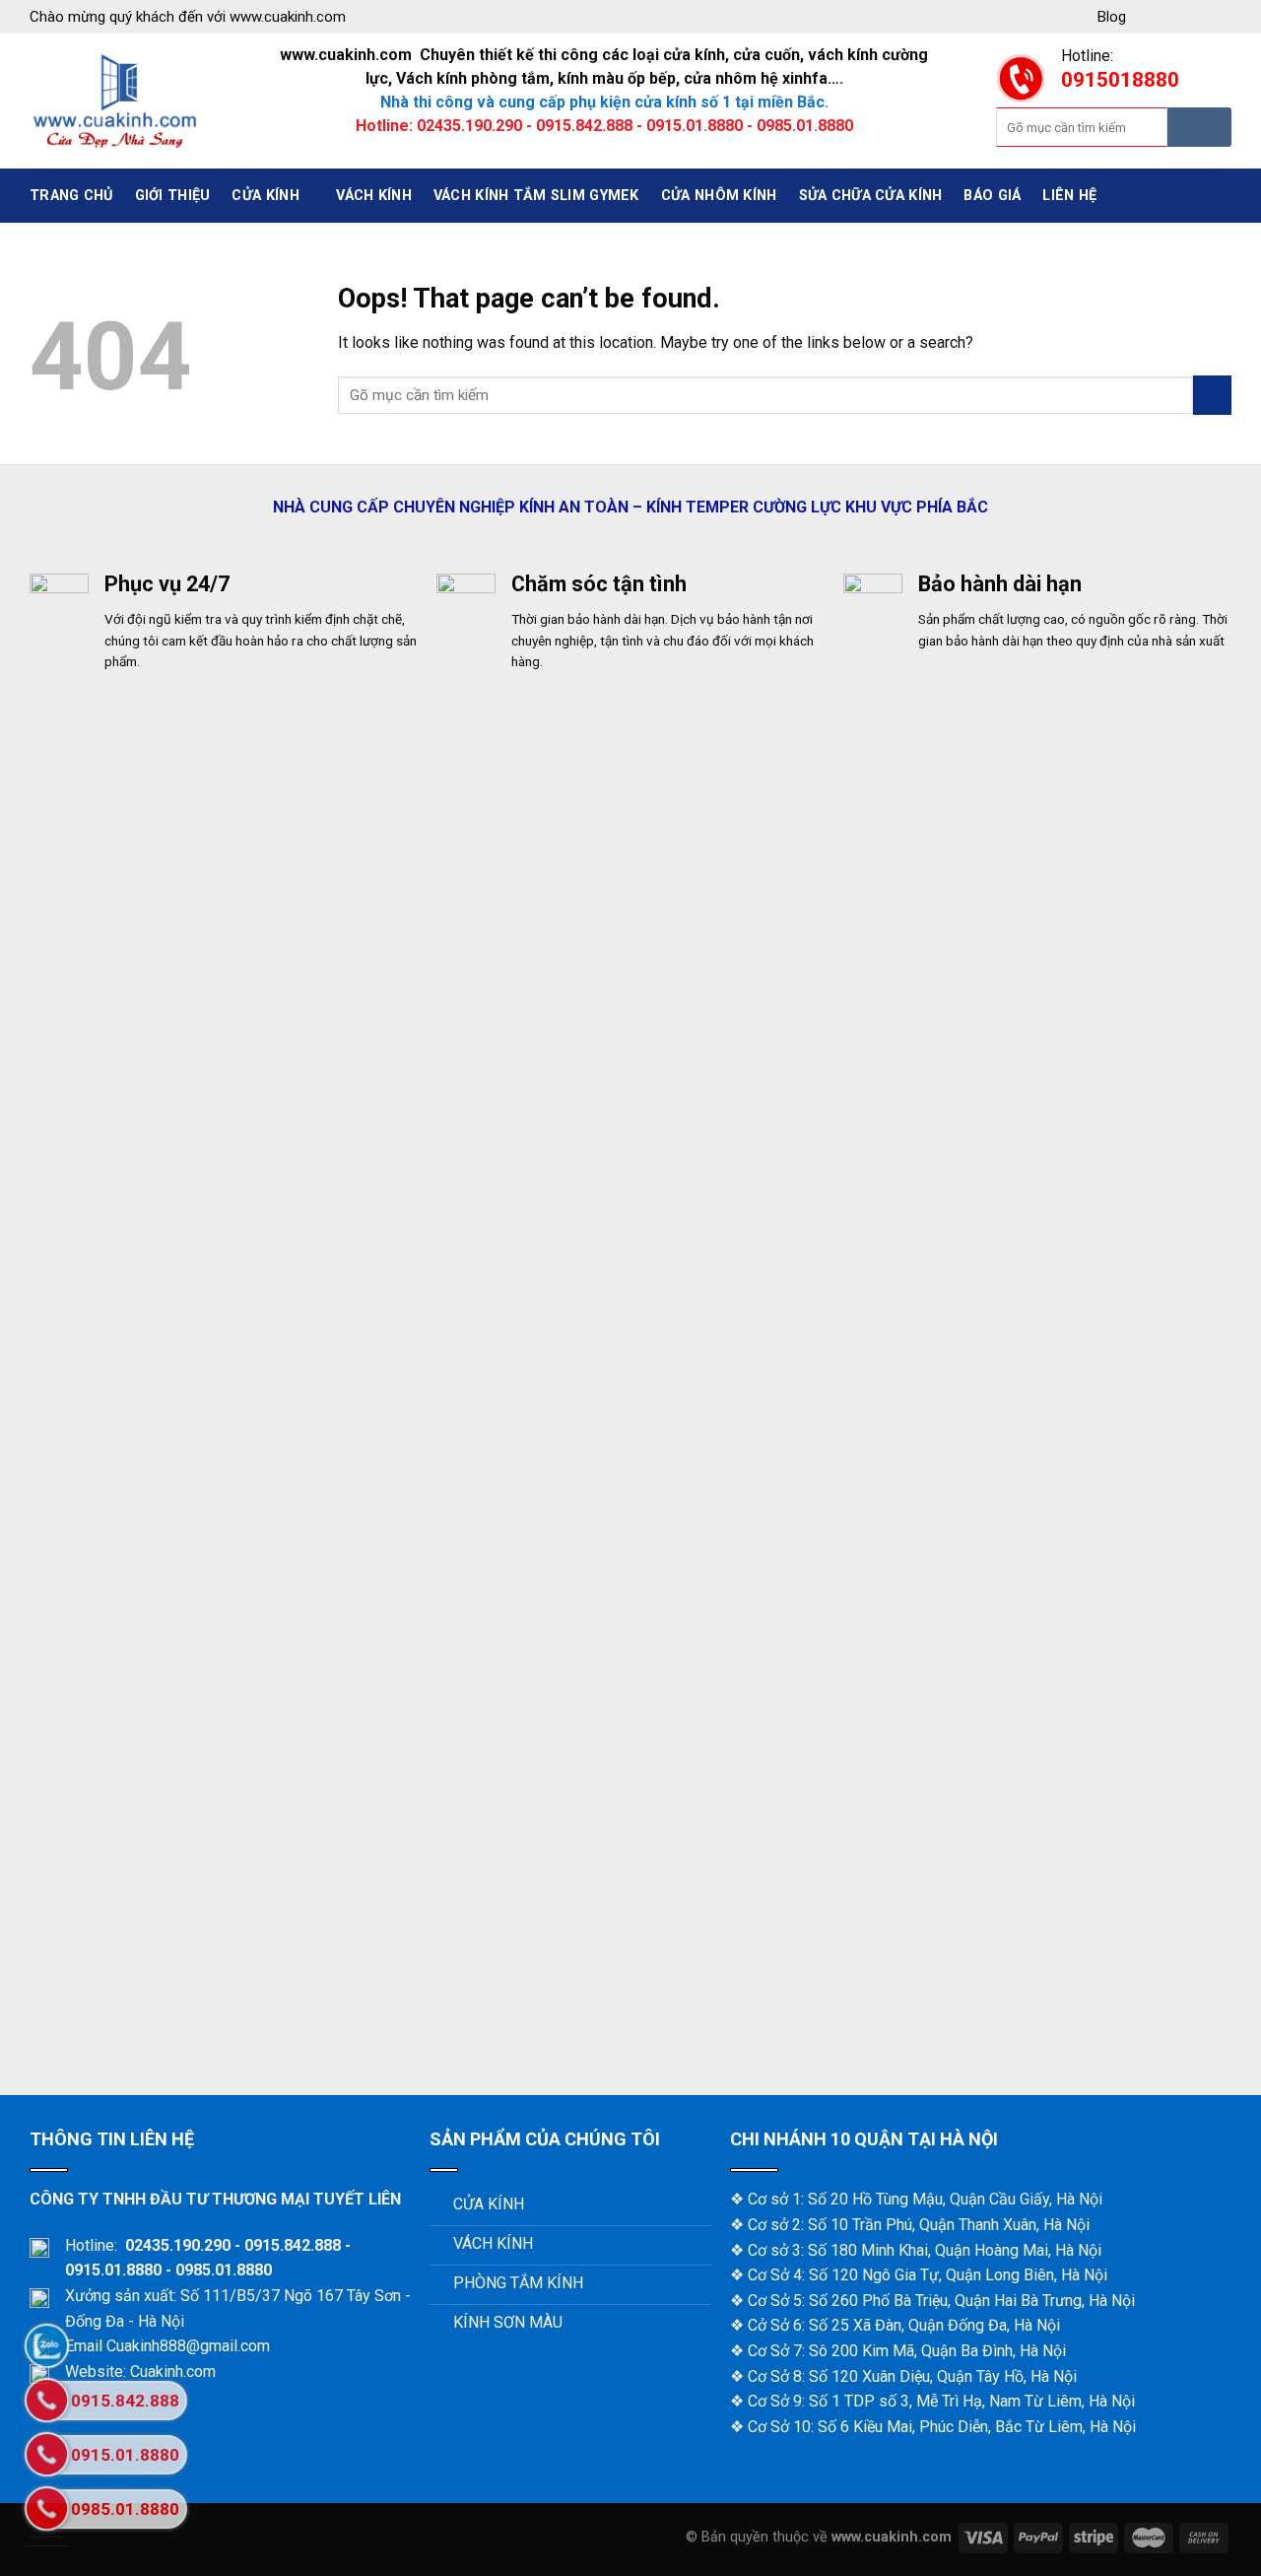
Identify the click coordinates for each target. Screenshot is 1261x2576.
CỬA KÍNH (265, 196)
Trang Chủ (71, 196)
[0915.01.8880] (47, 2454)
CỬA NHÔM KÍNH (719, 196)
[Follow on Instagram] (1173, 17)
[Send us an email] (1220, 17)
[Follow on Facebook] (1149, 17)
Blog (1112, 17)
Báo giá (992, 196)
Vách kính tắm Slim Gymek (536, 196)
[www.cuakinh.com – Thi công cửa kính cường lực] (116, 101)
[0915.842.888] (47, 2400)
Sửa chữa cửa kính (871, 196)
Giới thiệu (173, 196)
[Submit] (1199, 127)
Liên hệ (1069, 196)
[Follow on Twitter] (1196, 17)
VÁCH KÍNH (374, 196)
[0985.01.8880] (47, 2508)
